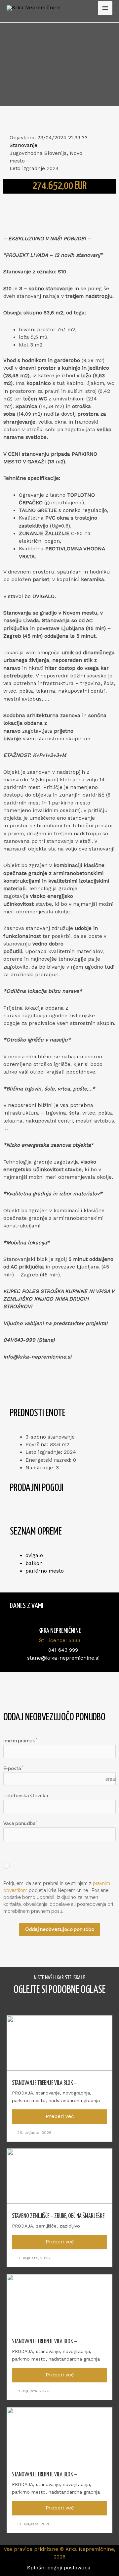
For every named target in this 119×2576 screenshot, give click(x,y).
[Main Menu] (105, 8)
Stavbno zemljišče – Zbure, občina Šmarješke (58, 2216)
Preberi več (60, 2116)
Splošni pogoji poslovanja (60, 2568)
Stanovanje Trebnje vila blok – (44, 2083)
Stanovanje (23, 145)
